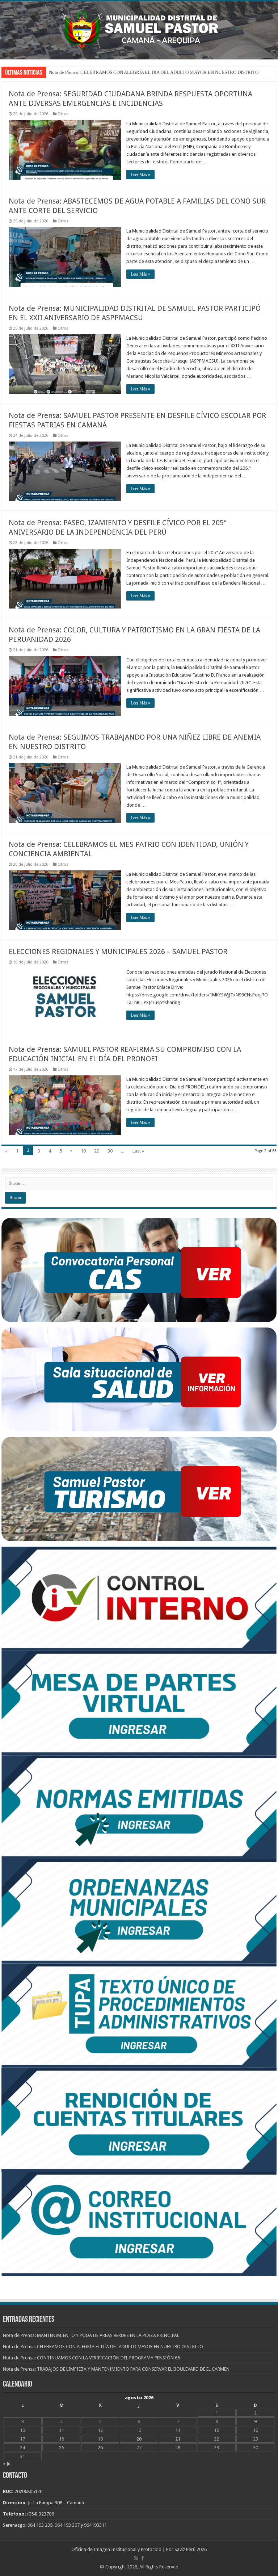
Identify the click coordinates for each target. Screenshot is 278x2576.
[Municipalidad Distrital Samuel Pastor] (139, 29)
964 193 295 (40, 2525)
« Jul (7, 2464)
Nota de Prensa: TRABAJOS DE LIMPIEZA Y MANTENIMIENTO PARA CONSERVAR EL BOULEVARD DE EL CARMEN (116, 2369)
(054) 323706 (41, 2514)
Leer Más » (140, 175)
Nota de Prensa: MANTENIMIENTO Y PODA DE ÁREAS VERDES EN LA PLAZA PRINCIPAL (142, 72)
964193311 (95, 2525)
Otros (63, 114)
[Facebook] (143, 2558)
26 (100, 2448)
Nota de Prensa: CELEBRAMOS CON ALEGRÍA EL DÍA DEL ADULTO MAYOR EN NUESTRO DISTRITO (103, 2347)
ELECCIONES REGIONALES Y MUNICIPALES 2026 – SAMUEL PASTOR (118, 952)
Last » (138, 1151)
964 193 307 (67, 2525)
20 (97, 1151)
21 (178, 2439)
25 (62, 2448)
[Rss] (136, 2558)
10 (83, 1151)
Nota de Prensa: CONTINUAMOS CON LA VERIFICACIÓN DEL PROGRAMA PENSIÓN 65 (91, 2358)
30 (110, 1151)
